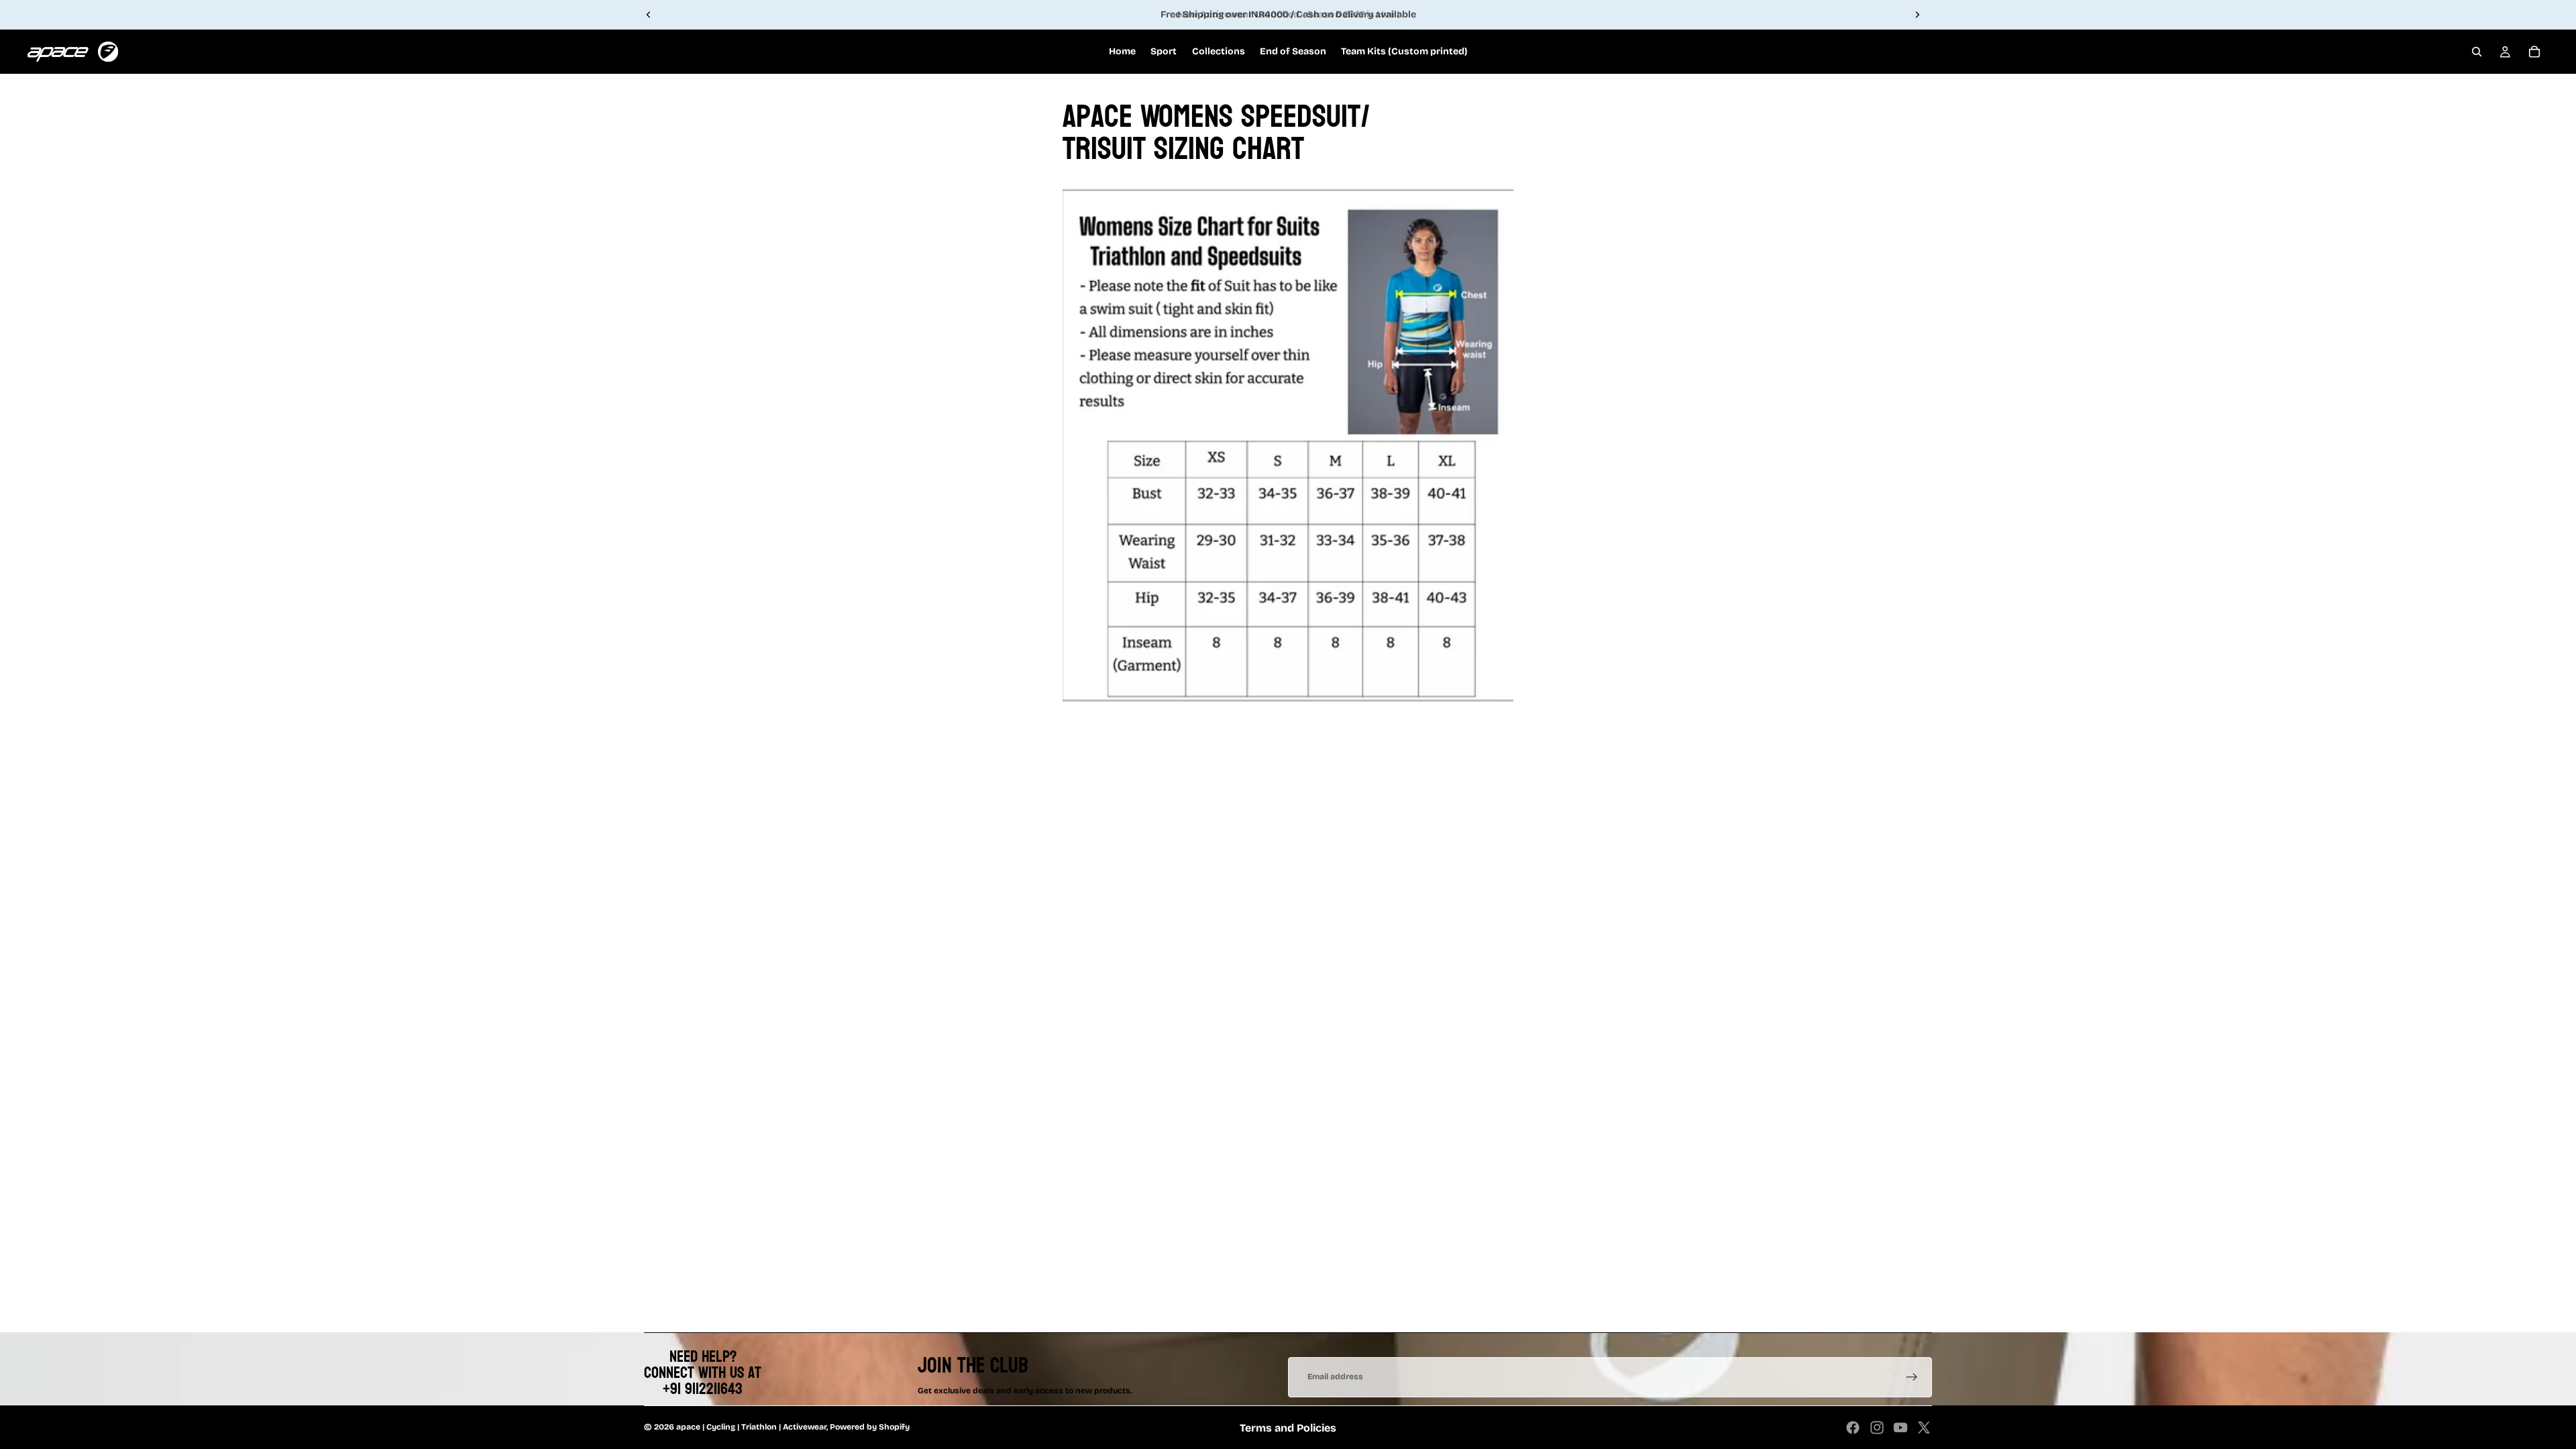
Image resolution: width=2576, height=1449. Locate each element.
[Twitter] (1924, 1428)
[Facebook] (1853, 1428)
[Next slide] (1917, 15)
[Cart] (2534, 52)
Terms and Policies (1288, 1428)
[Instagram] (1877, 1428)
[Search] (2477, 52)
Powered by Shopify (870, 1427)
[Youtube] (1900, 1428)
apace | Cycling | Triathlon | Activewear (751, 1427)
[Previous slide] (649, 15)
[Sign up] (1912, 1377)
